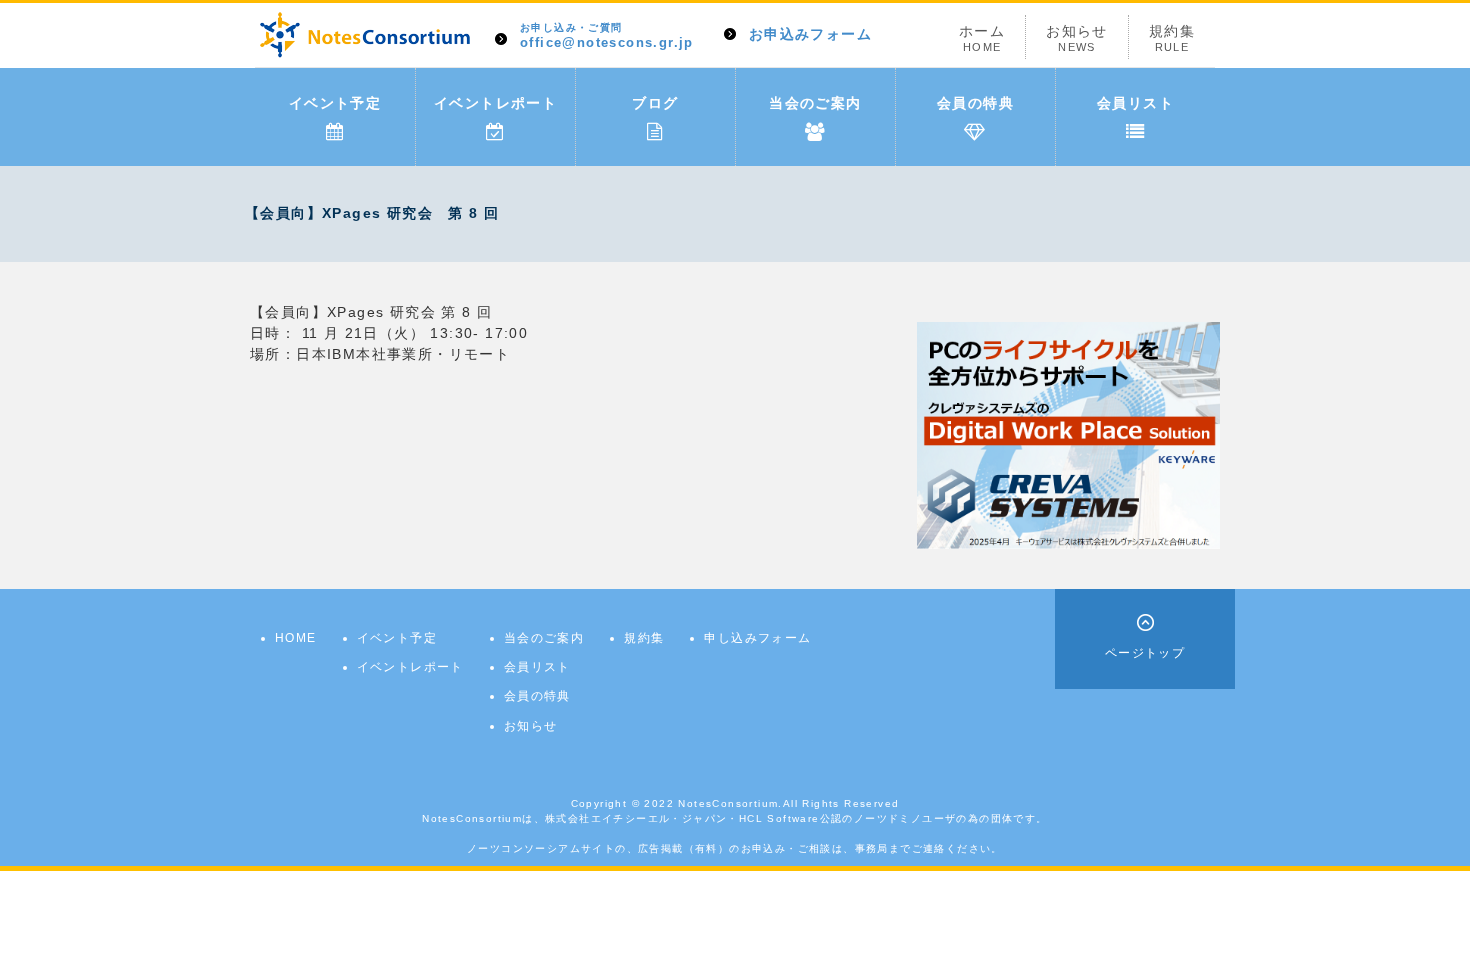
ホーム (982, 38)
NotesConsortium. (730, 803)
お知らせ (1077, 38)
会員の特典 (975, 103)
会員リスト (1135, 103)
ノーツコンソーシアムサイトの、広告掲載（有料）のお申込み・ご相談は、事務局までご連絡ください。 (735, 848)
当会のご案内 (815, 103)
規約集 (1172, 38)
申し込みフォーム (757, 638)
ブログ (655, 103)
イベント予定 (335, 103)
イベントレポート (495, 103)
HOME (296, 638)
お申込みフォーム (810, 34)
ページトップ (1145, 653)
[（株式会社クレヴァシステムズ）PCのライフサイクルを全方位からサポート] (1068, 434)
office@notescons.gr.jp (607, 36)
